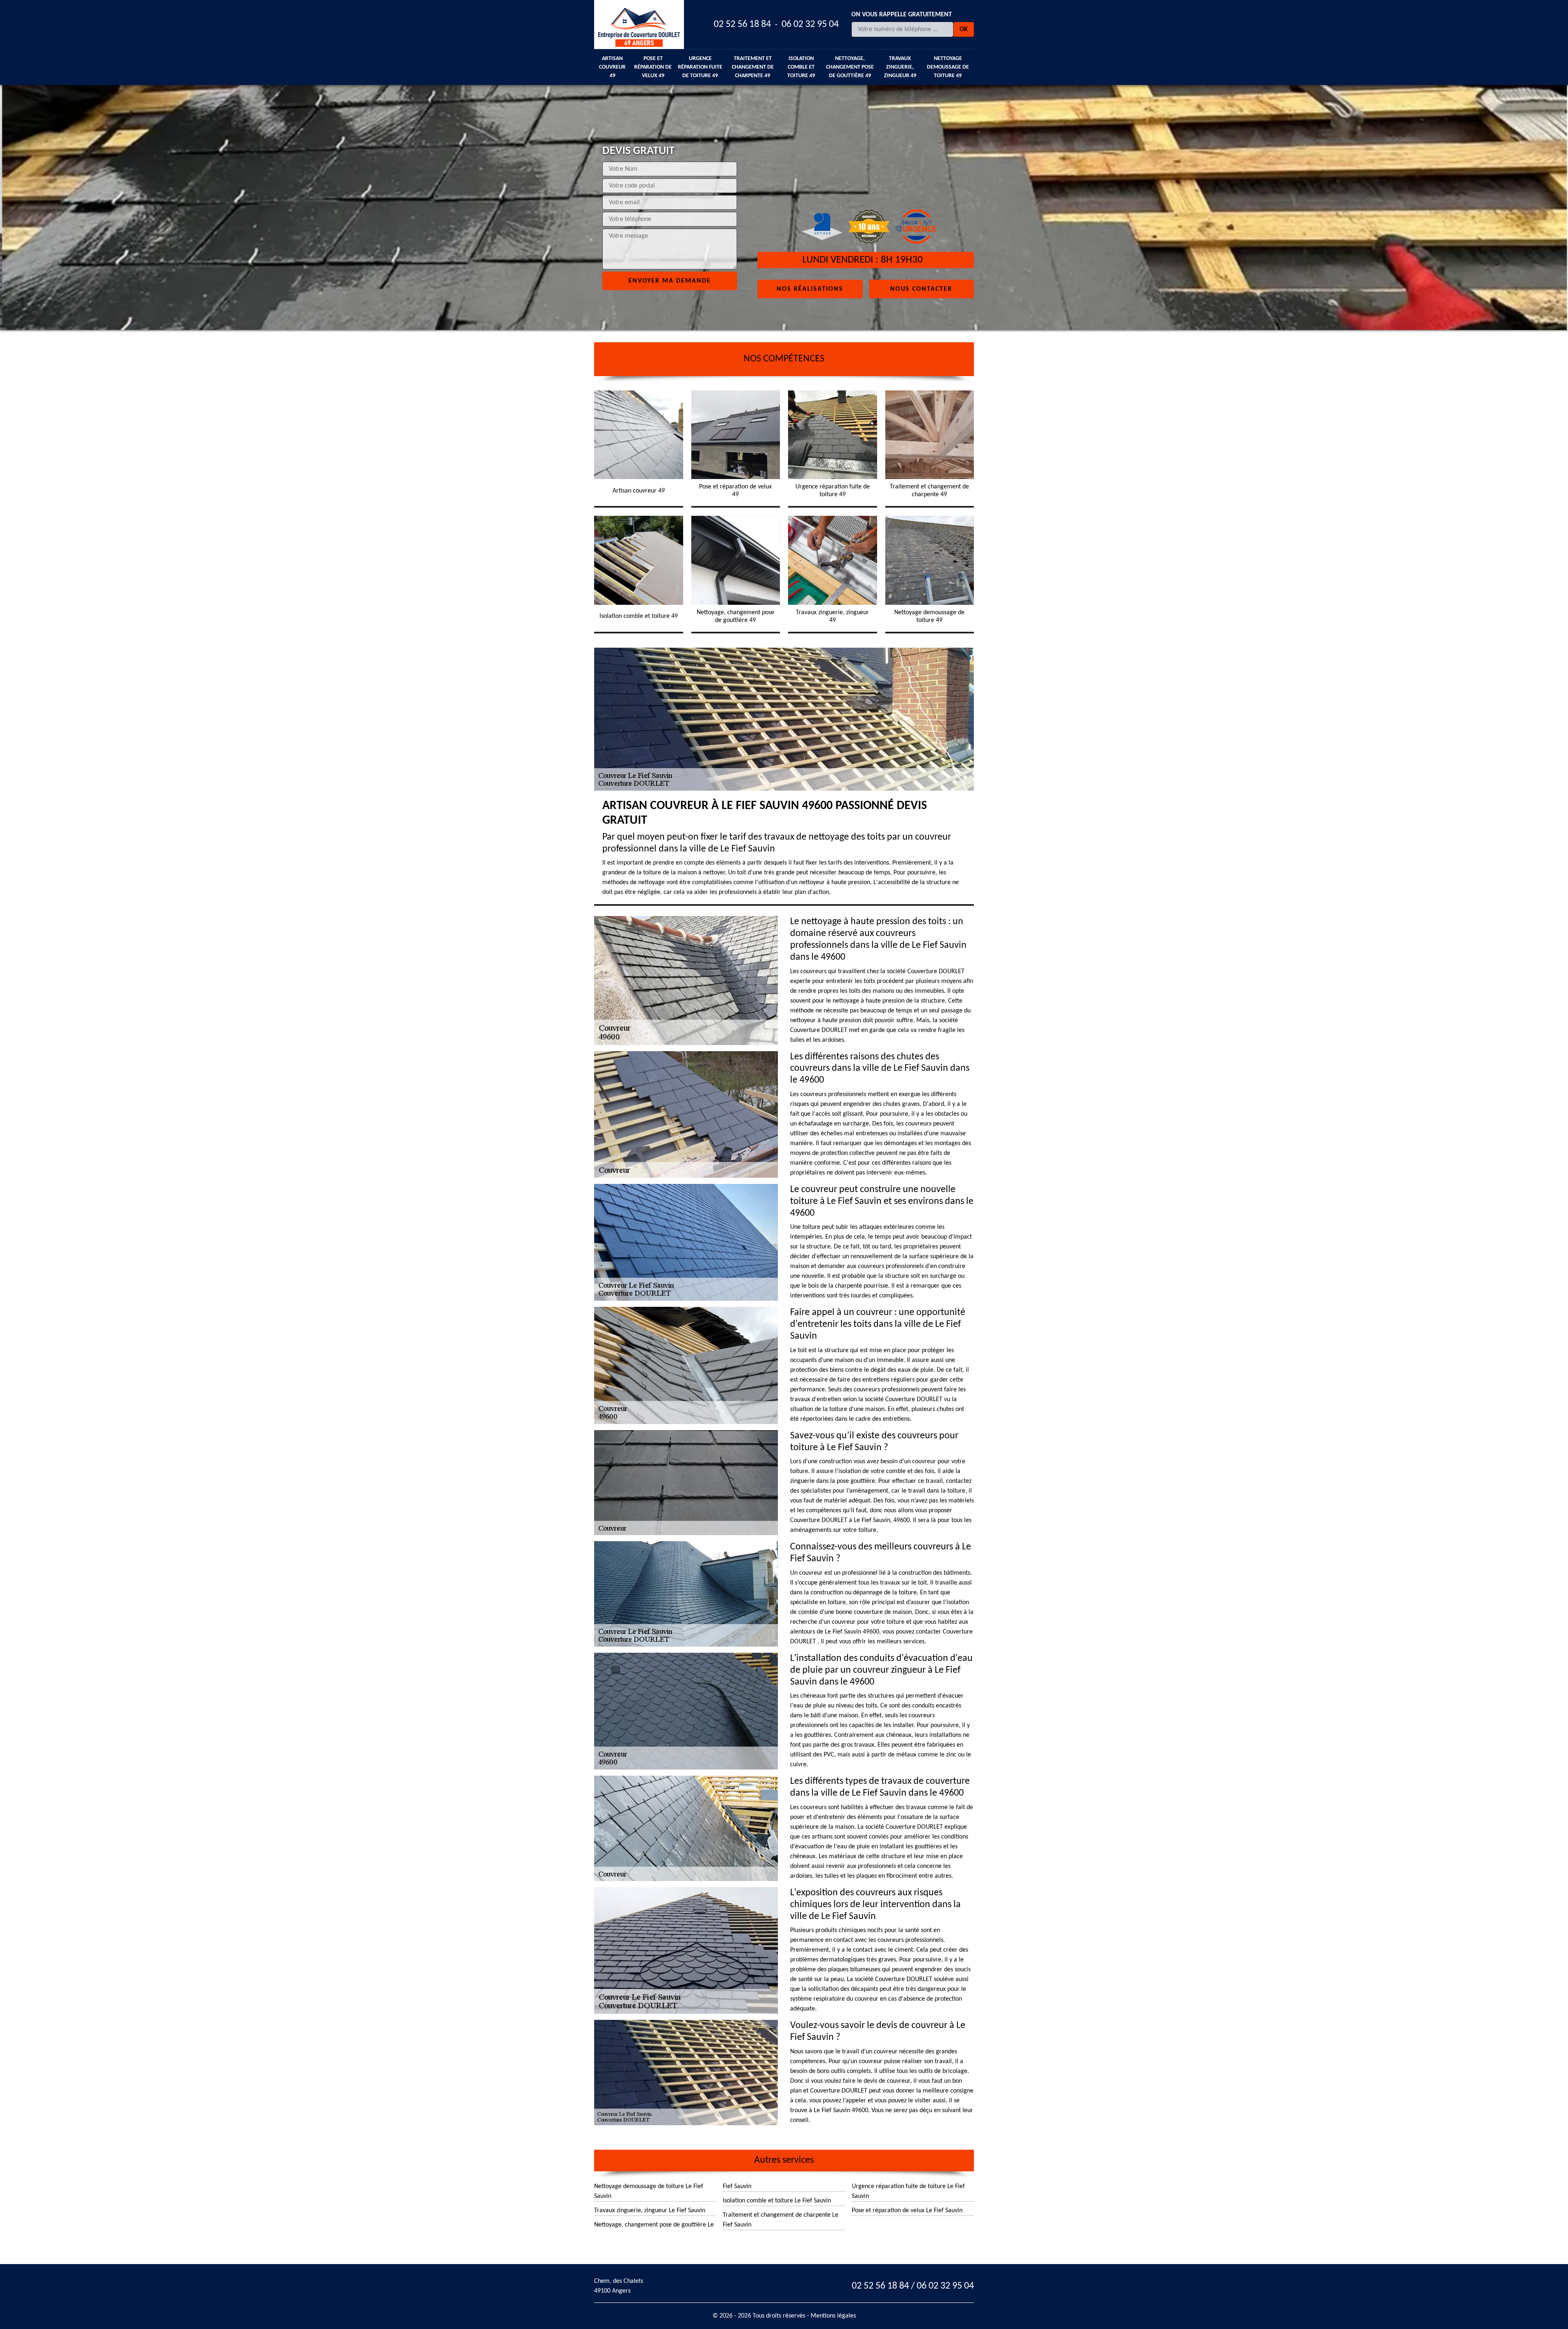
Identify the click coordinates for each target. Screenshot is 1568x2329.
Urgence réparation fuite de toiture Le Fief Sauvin (908, 2191)
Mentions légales (833, 2316)
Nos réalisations (810, 289)
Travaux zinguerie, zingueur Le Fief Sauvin (650, 2211)
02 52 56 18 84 (742, 25)
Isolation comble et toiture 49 (801, 67)
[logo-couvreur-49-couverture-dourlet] (639, 25)
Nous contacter (921, 289)
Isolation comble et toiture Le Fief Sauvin (777, 2201)
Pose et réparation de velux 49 (653, 67)
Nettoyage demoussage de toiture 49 (948, 67)
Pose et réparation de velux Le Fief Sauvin (907, 2211)
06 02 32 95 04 (810, 25)
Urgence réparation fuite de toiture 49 (700, 67)
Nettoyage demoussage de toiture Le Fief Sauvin (649, 2191)
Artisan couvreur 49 (612, 67)
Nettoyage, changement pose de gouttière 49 (850, 67)
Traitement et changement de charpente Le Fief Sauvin (781, 2220)
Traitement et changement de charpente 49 (753, 67)
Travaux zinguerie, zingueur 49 (900, 67)
